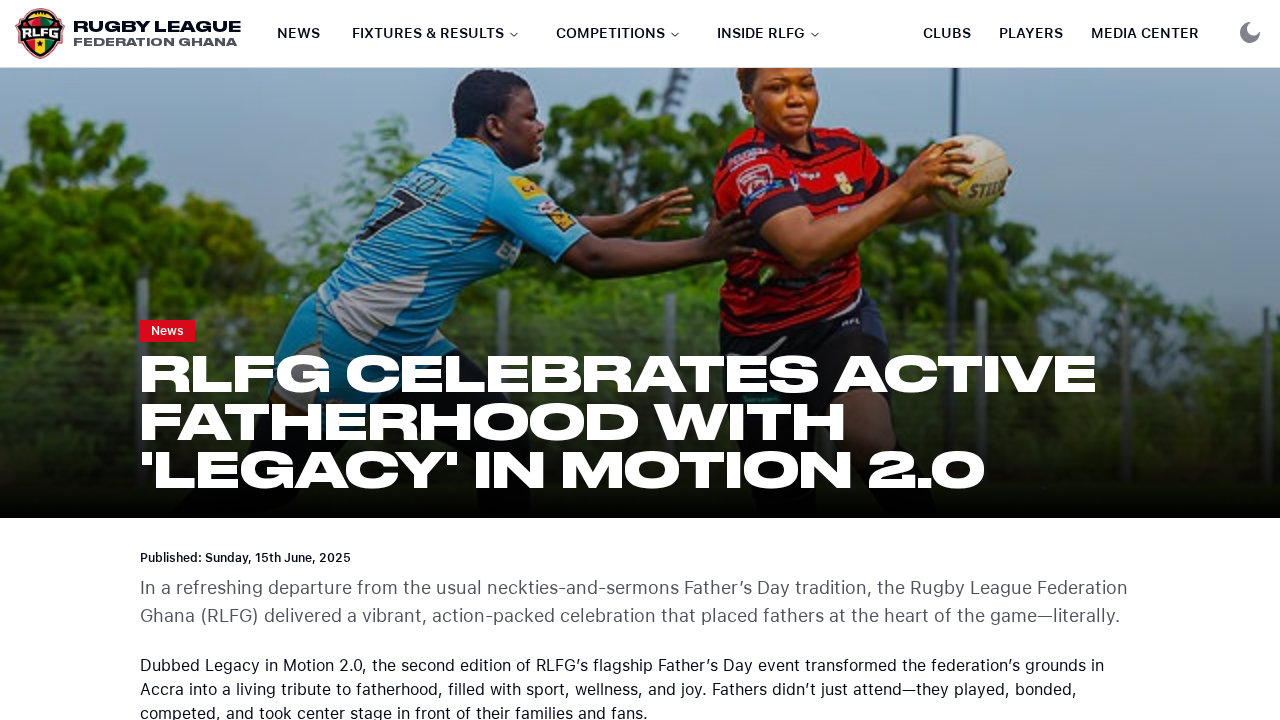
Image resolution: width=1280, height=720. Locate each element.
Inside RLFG (761, 33)
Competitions (610, 33)
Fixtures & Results (428, 33)
